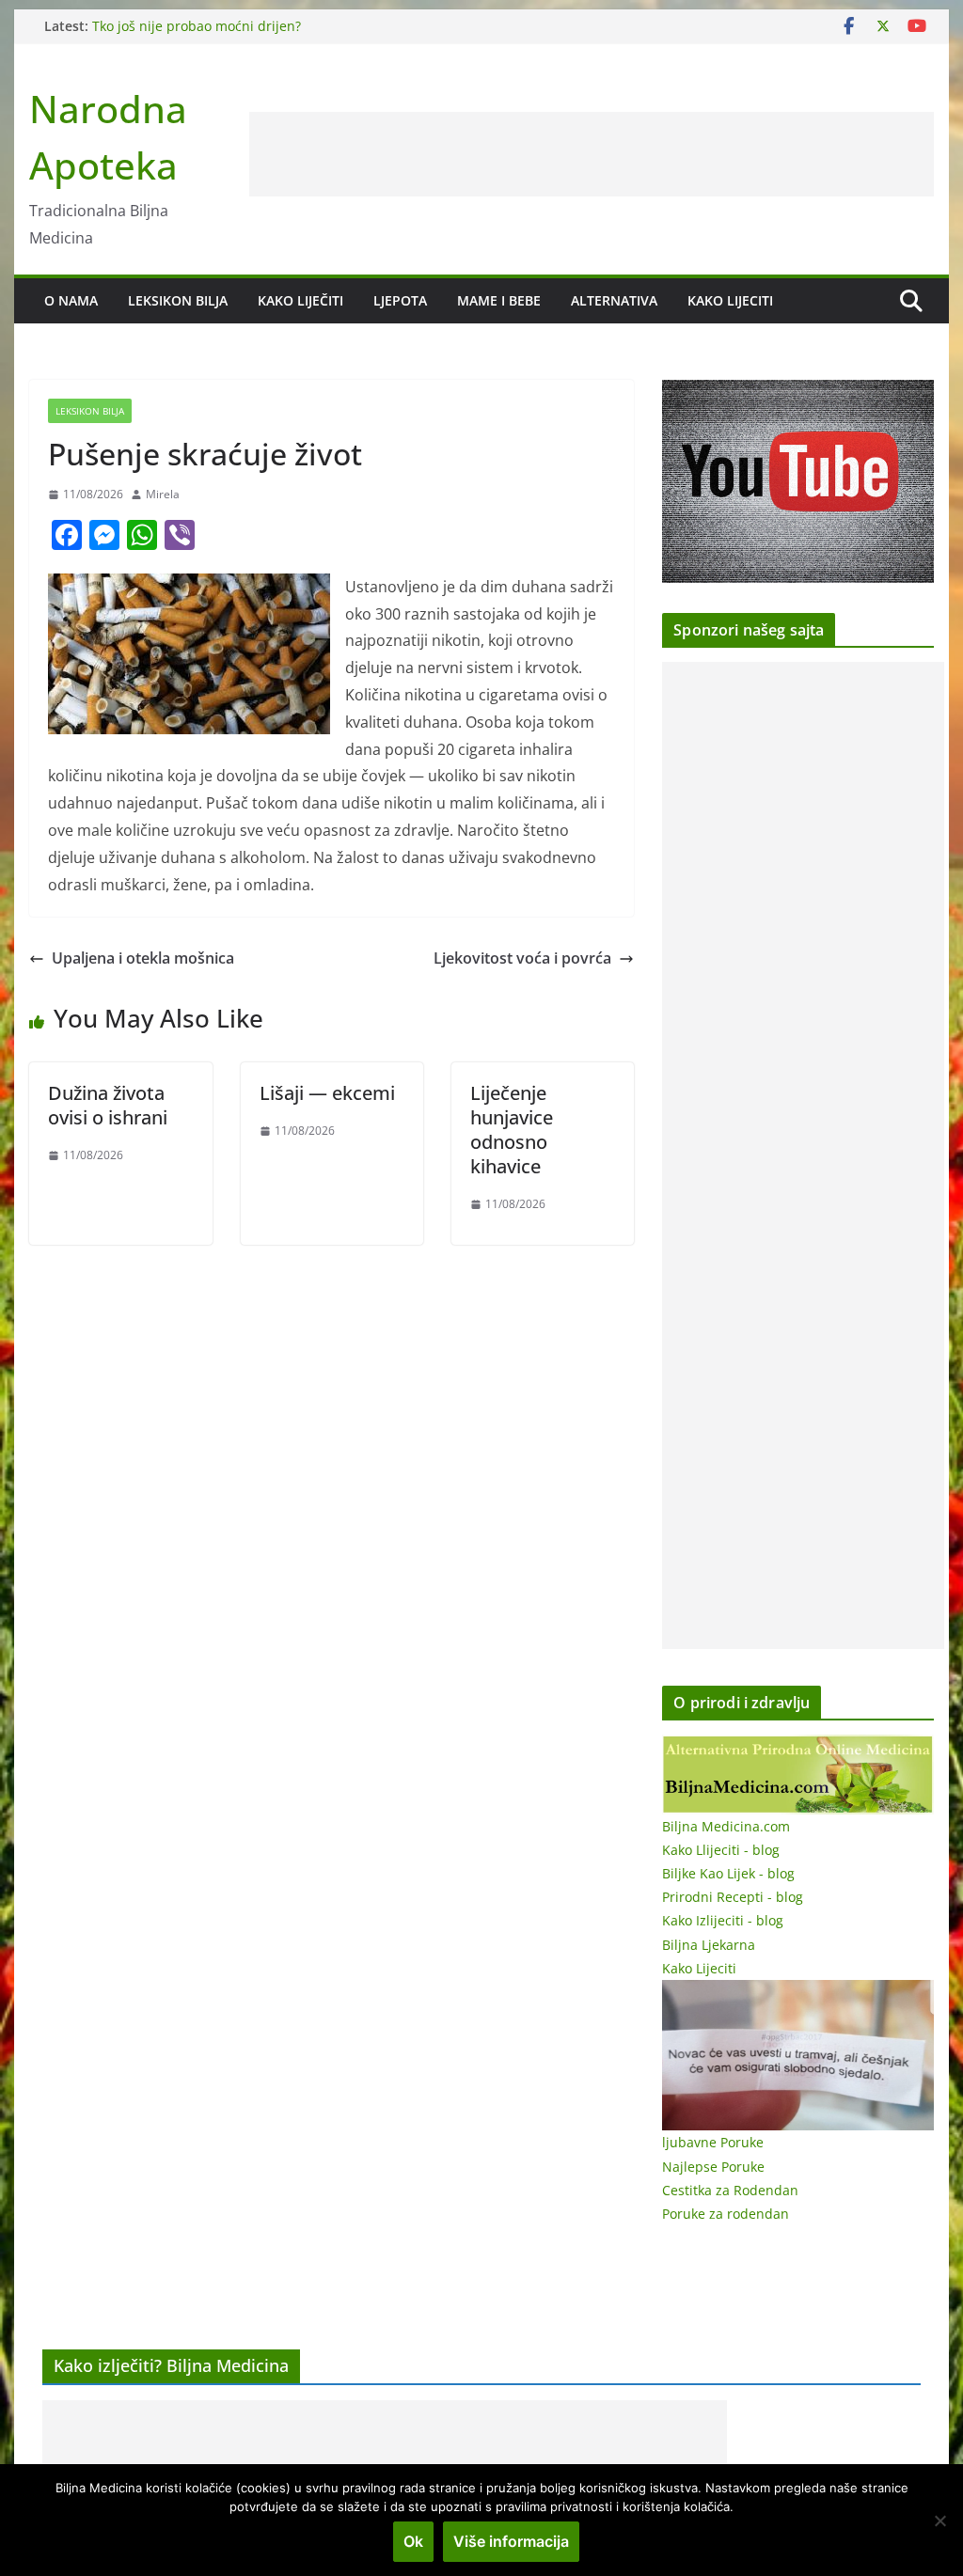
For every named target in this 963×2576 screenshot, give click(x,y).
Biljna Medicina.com (726, 1826)
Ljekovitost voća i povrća (522, 958)
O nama (71, 300)
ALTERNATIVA (614, 300)
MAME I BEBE (499, 300)
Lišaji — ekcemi (327, 1093)
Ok (413, 2541)
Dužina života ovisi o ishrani (108, 1105)
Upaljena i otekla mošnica (143, 958)
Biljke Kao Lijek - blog (728, 1873)
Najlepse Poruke (713, 2167)
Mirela (163, 494)
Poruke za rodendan (726, 2214)
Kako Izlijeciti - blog (723, 1920)
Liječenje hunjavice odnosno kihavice (512, 1130)
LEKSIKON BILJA (178, 300)
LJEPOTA (400, 300)
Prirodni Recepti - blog (733, 1897)
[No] (939, 2521)
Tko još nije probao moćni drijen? (197, 26)
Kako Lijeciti (730, 300)
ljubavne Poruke (713, 2142)
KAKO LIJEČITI (300, 300)
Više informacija (511, 2541)
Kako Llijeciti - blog (721, 1850)
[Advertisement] (592, 154)
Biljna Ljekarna (709, 1945)
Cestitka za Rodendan (730, 2190)
